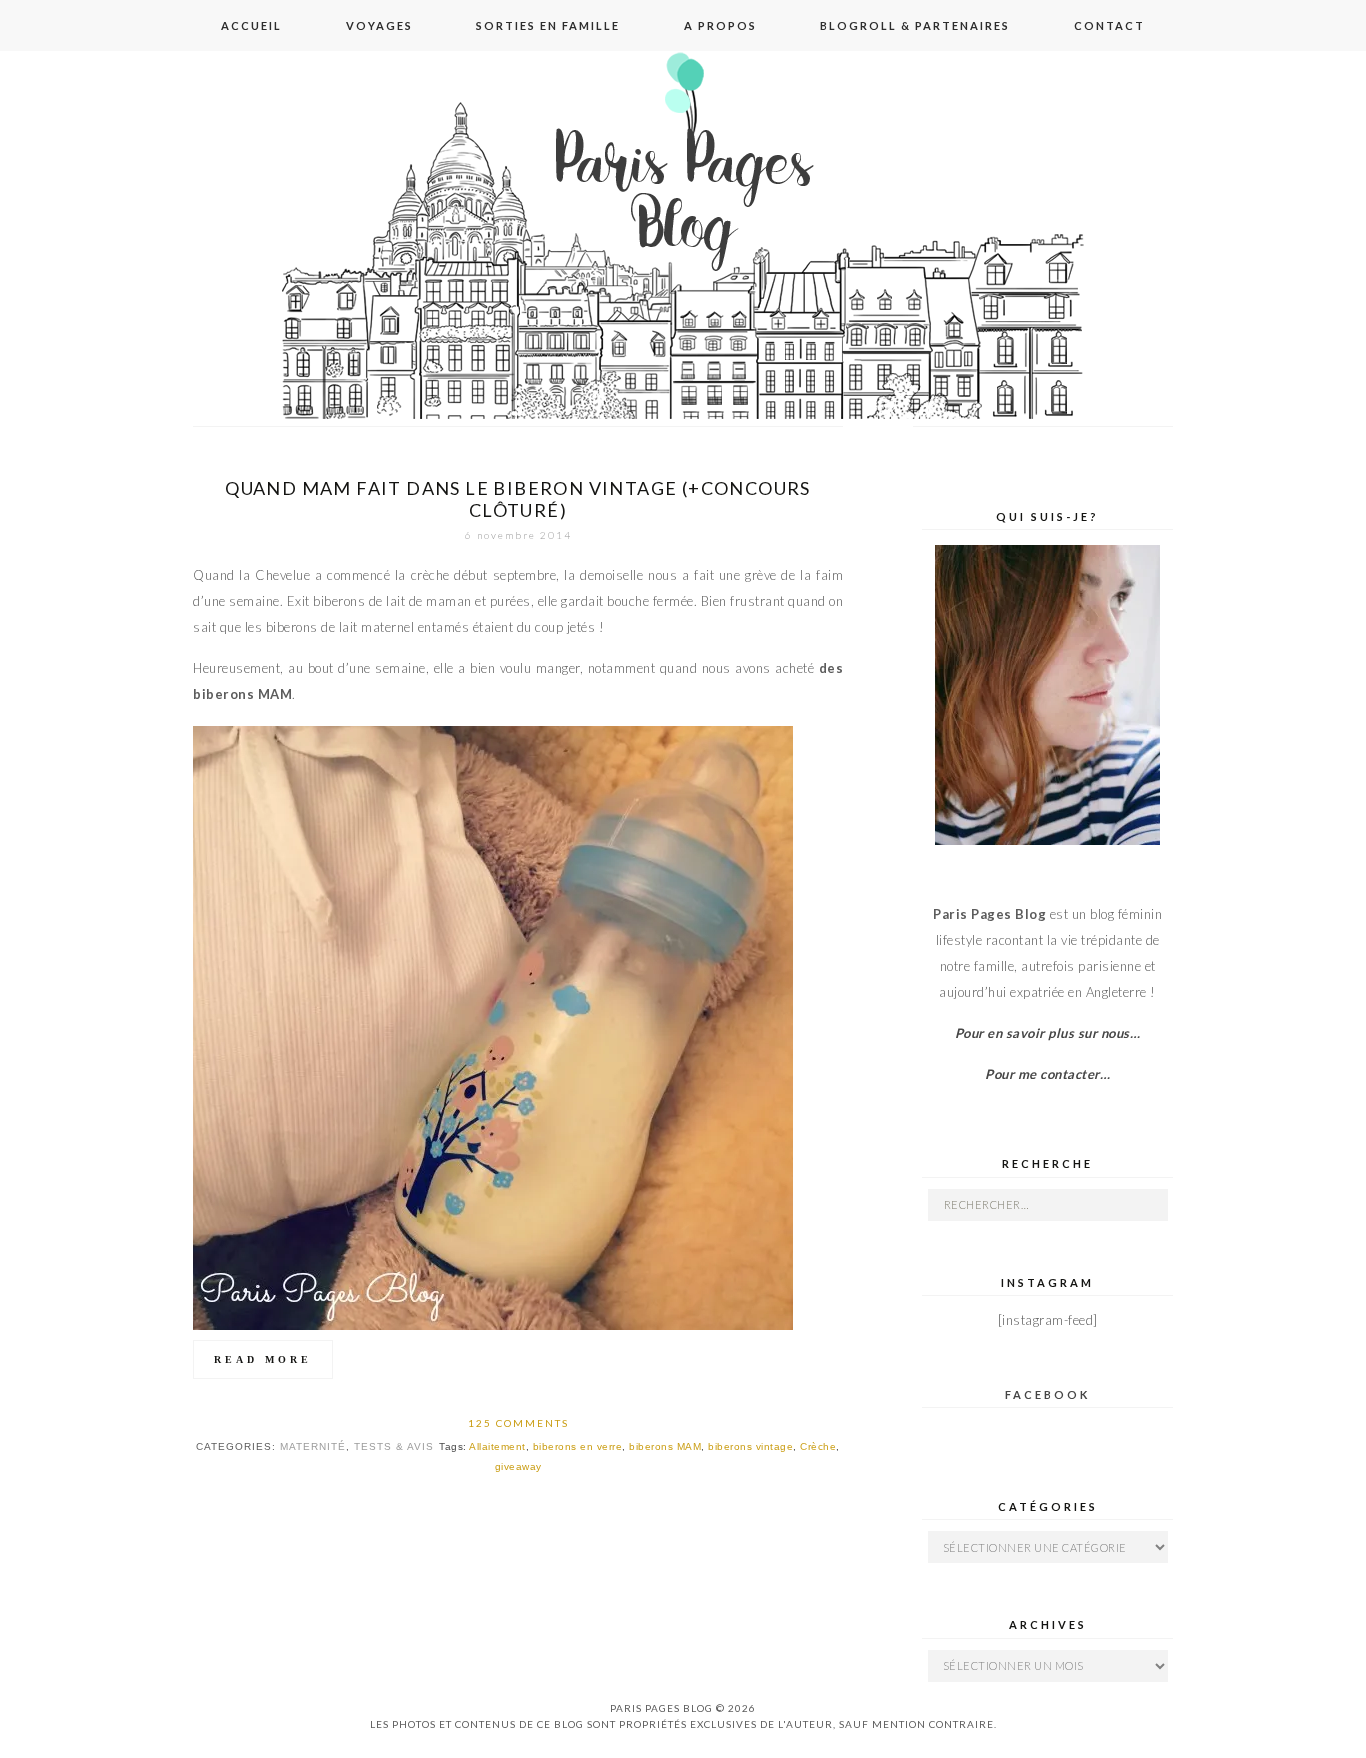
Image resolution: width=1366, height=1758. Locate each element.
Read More (263, 1359)
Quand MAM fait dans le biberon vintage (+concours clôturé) (518, 499)
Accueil (251, 25)
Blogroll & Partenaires (915, 25)
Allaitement (497, 1446)
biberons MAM (665, 1446)
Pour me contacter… (1047, 1074)
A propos (720, 25)
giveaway (518, 1466)
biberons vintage (750, 1446)
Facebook (1047, 1394)
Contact (1109, 25)
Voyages (379, 25)
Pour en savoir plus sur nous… (1048, 1033)
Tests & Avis (394, 1446)
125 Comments (518, 1423)
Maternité (313, 1446)
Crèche (818, 1446)
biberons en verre (578, 1446)
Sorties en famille (548, 25)
